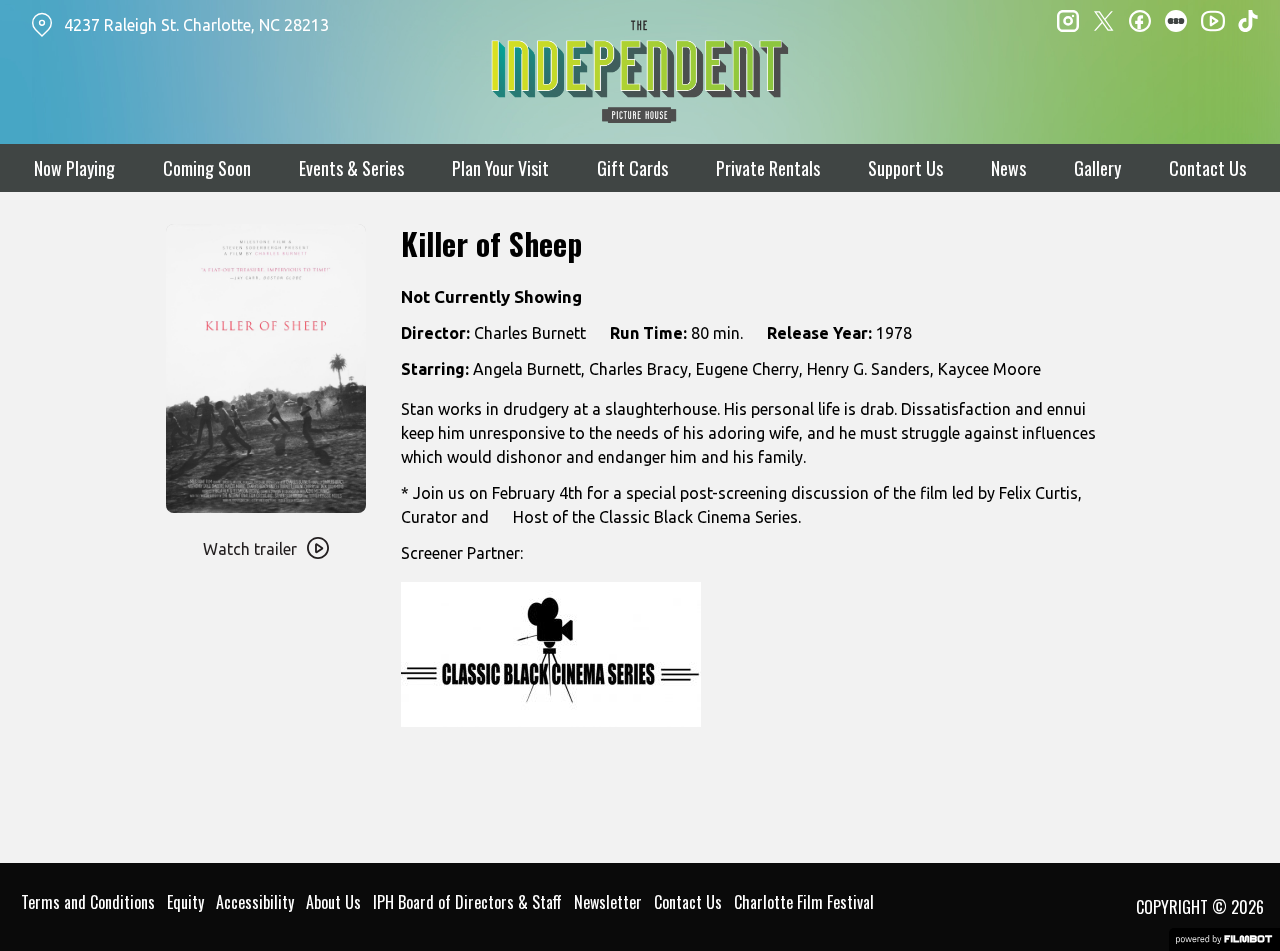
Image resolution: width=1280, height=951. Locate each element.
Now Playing (74, 168)
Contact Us (1207, 168)
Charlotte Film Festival (804, 902)
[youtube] (1212, 20)
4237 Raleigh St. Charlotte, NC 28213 (196, 25)
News (1008, 168)
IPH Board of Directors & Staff (467, 902)
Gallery (1097, 168)
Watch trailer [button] (250, 549)
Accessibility (255, 902)
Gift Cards (632, 168)
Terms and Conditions (88, 902)
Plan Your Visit (500, 168)
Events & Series (351, 168)
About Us (333, 902)
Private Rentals (768, 168)
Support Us (905, 168)
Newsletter (608, 902)
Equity (185, 902)
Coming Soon (207, 168)
